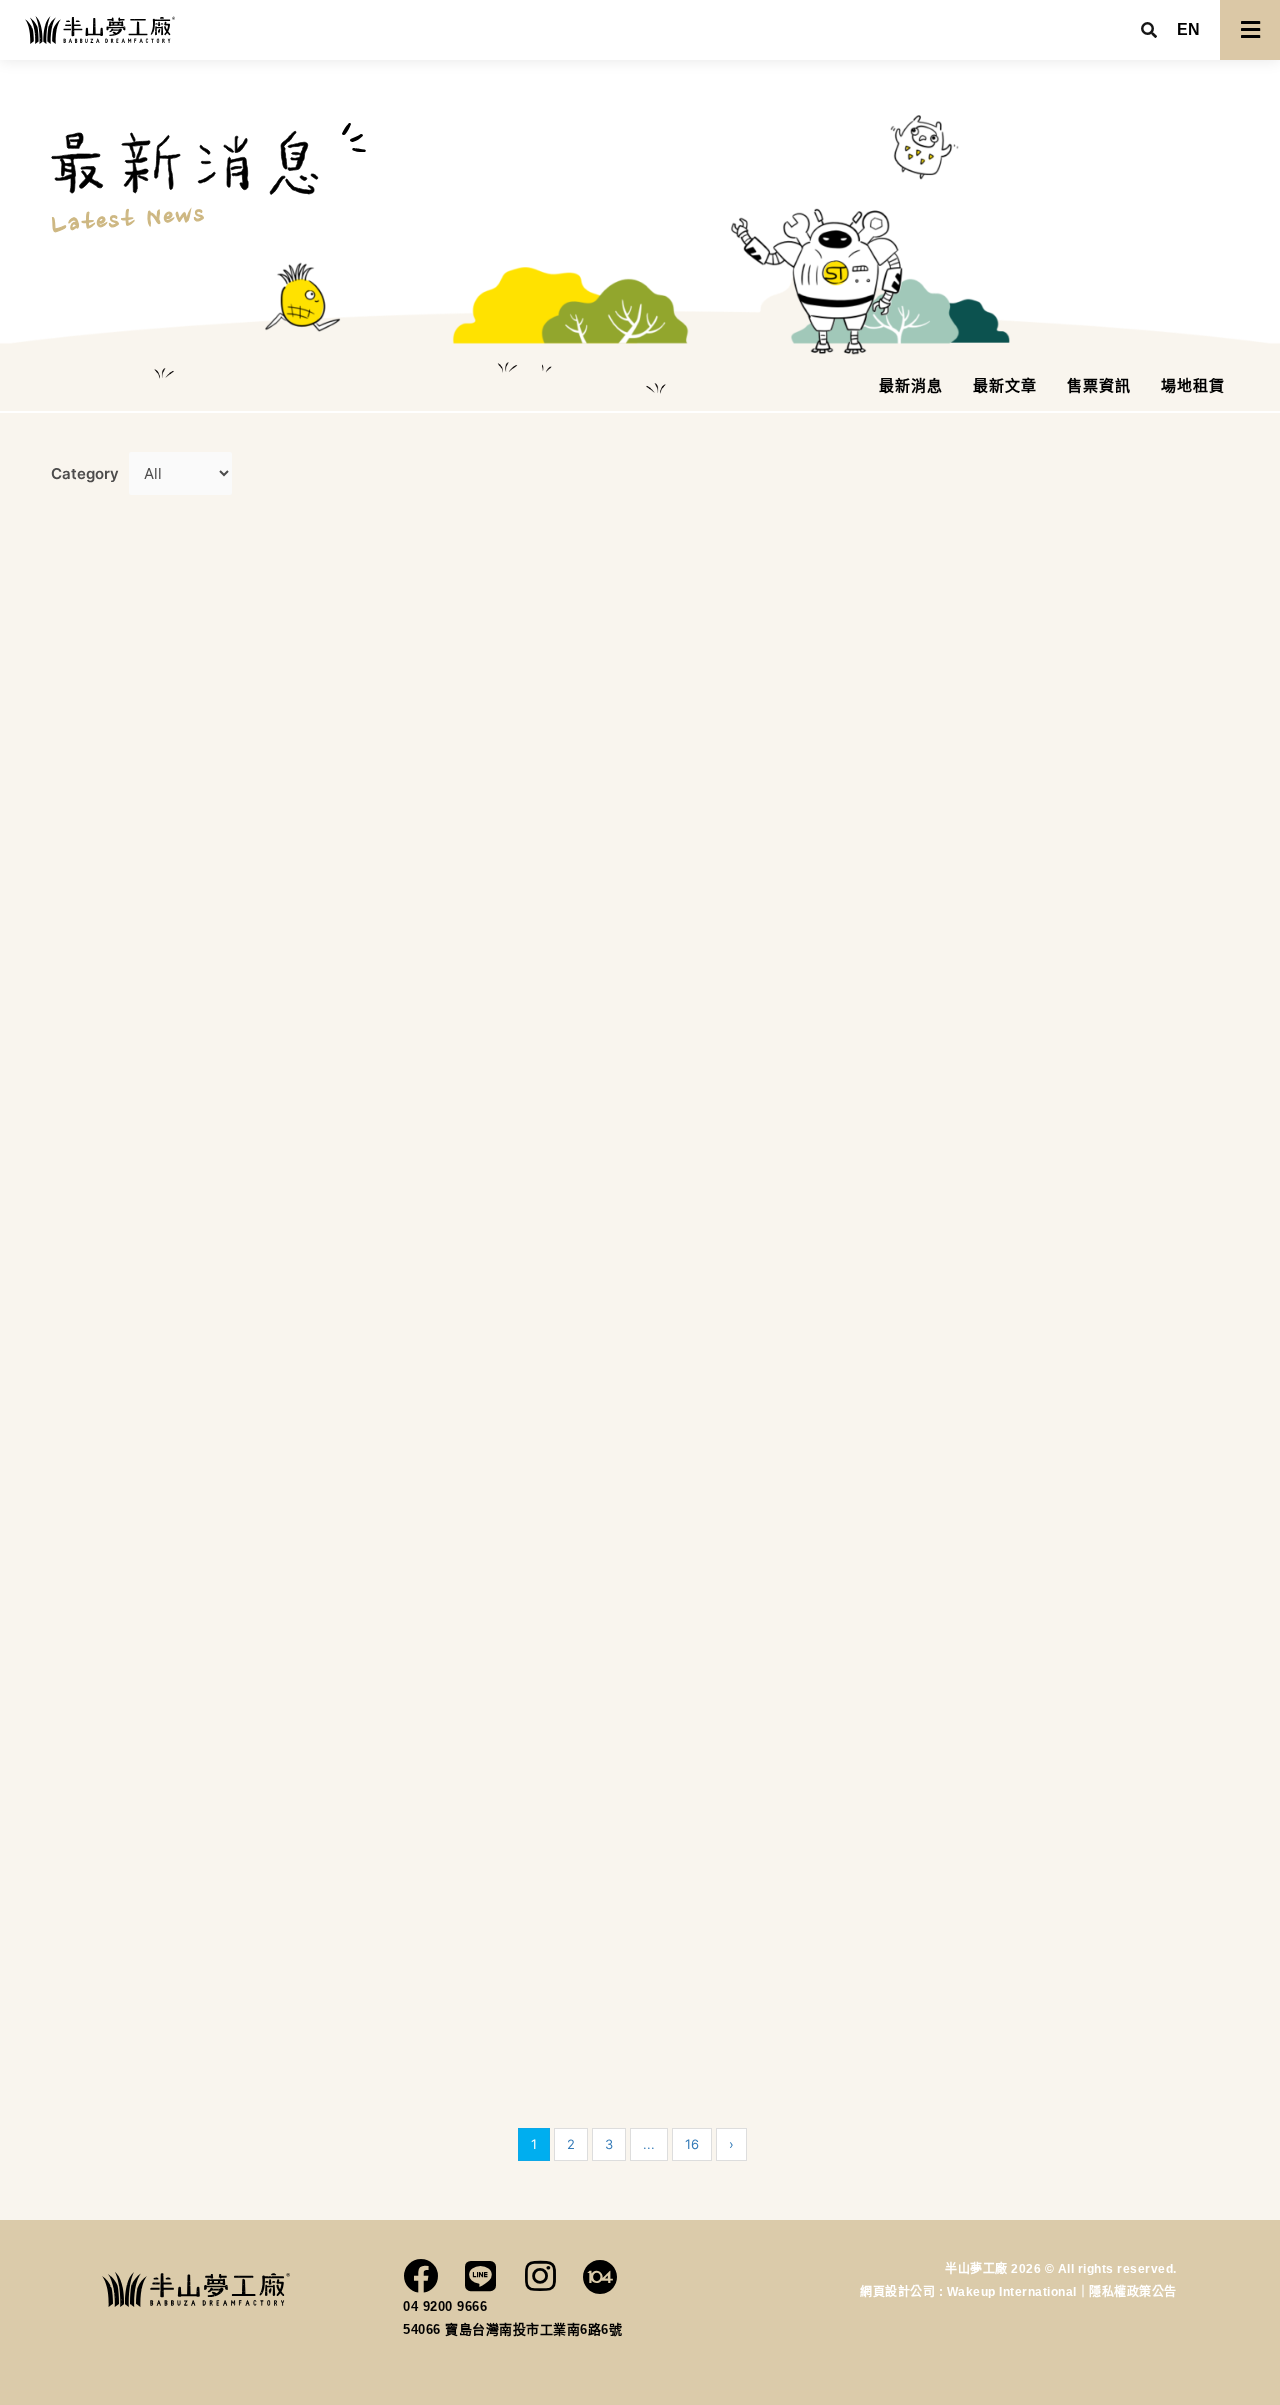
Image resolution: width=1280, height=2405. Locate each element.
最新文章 (235, 688)
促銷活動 (773, 897)
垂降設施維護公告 (1044, 742)
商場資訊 (175, 688)
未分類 (1185, 694)
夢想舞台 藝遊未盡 (448, 2044)
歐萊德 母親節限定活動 (1066, 1975)
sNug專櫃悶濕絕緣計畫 (770, 1975)
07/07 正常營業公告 (457, 1417)
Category (85, 473)
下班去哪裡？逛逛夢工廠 (1074, 1557)
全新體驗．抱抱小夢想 (765, 969)
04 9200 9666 (445, 2306)
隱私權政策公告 (1133, 2292)
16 (692, 2144)
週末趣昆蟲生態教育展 (765, 1373)
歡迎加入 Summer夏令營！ (190, 2044)
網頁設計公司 (899, 2292)
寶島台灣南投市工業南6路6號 (533, 2329)
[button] (1188, 30)
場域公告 (476, 967)
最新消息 (1132, 694)
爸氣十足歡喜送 (137, 1354)
